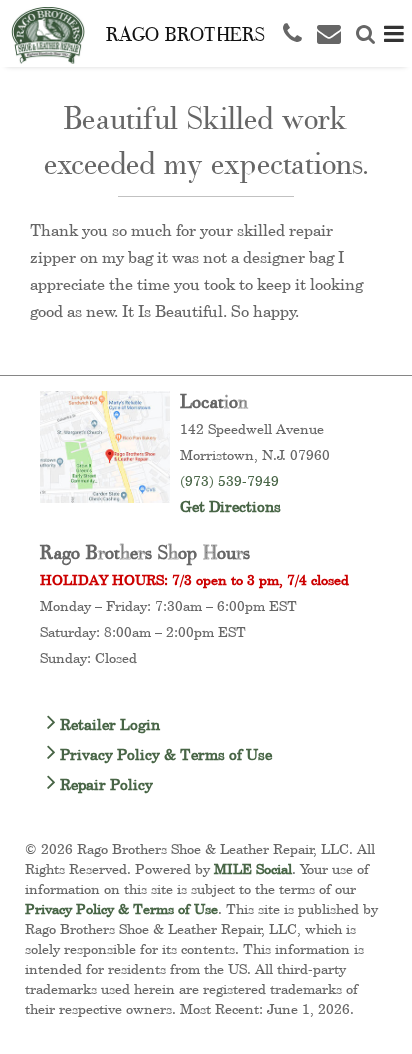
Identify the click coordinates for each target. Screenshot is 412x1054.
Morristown (217, 454)
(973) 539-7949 (229, 480)
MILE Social (253, 868)
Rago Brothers (185, 33)
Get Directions (230, 506)
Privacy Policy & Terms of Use (164, 754)
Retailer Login (108, 724)
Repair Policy (104, 784)
